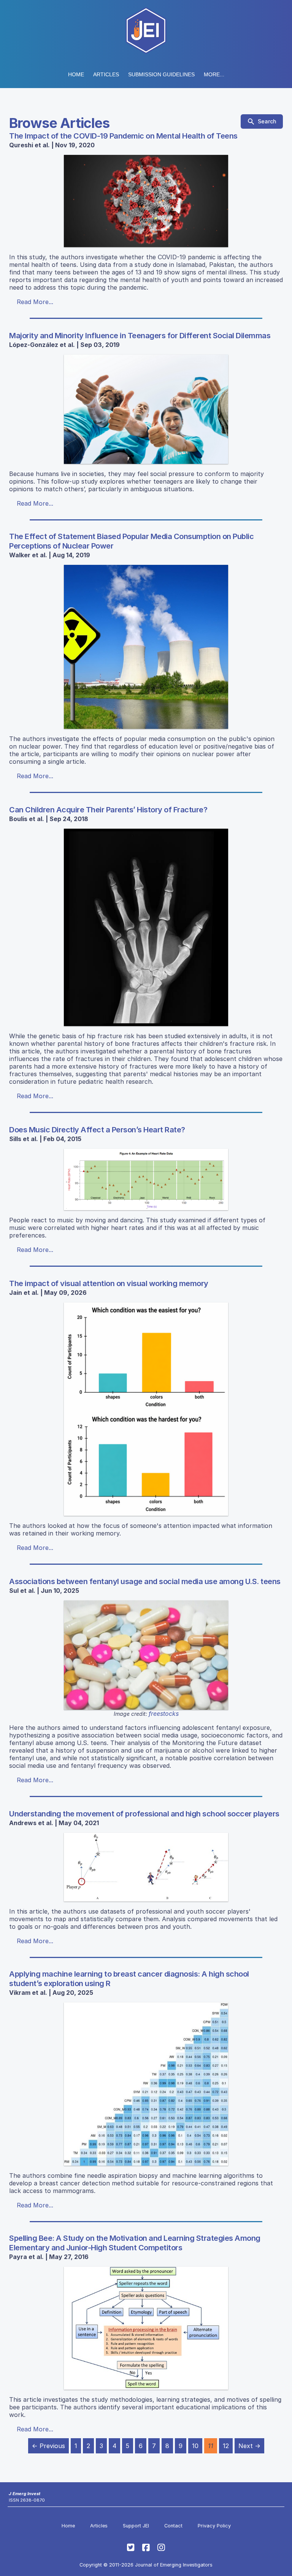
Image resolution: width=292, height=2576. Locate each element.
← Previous (48, 2446)
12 (226, 2446)
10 (195, 2446)
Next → (249, 2446)
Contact (173, 2526)
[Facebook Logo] (146, 2548)
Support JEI (136, 2526)
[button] (161, 74)
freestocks (164, 1714)
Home (76, 74)
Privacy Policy (214, 2526)
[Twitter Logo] (131, 2548)
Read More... (35, 302)
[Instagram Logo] (161, 2548)
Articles (106, 74)
